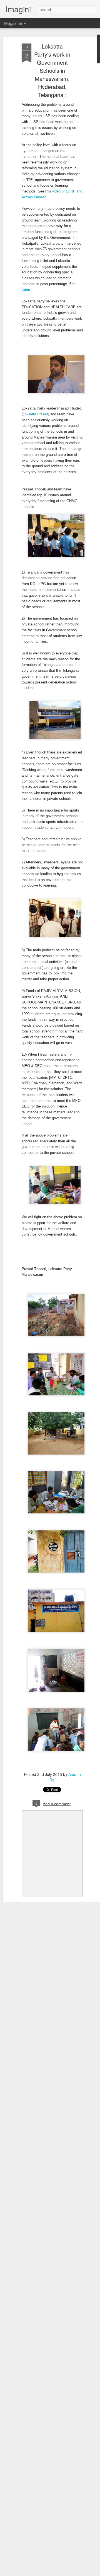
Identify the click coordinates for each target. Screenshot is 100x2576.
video (26, 289)
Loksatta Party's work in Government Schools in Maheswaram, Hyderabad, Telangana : (52, 70)
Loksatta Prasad (35, 414)
